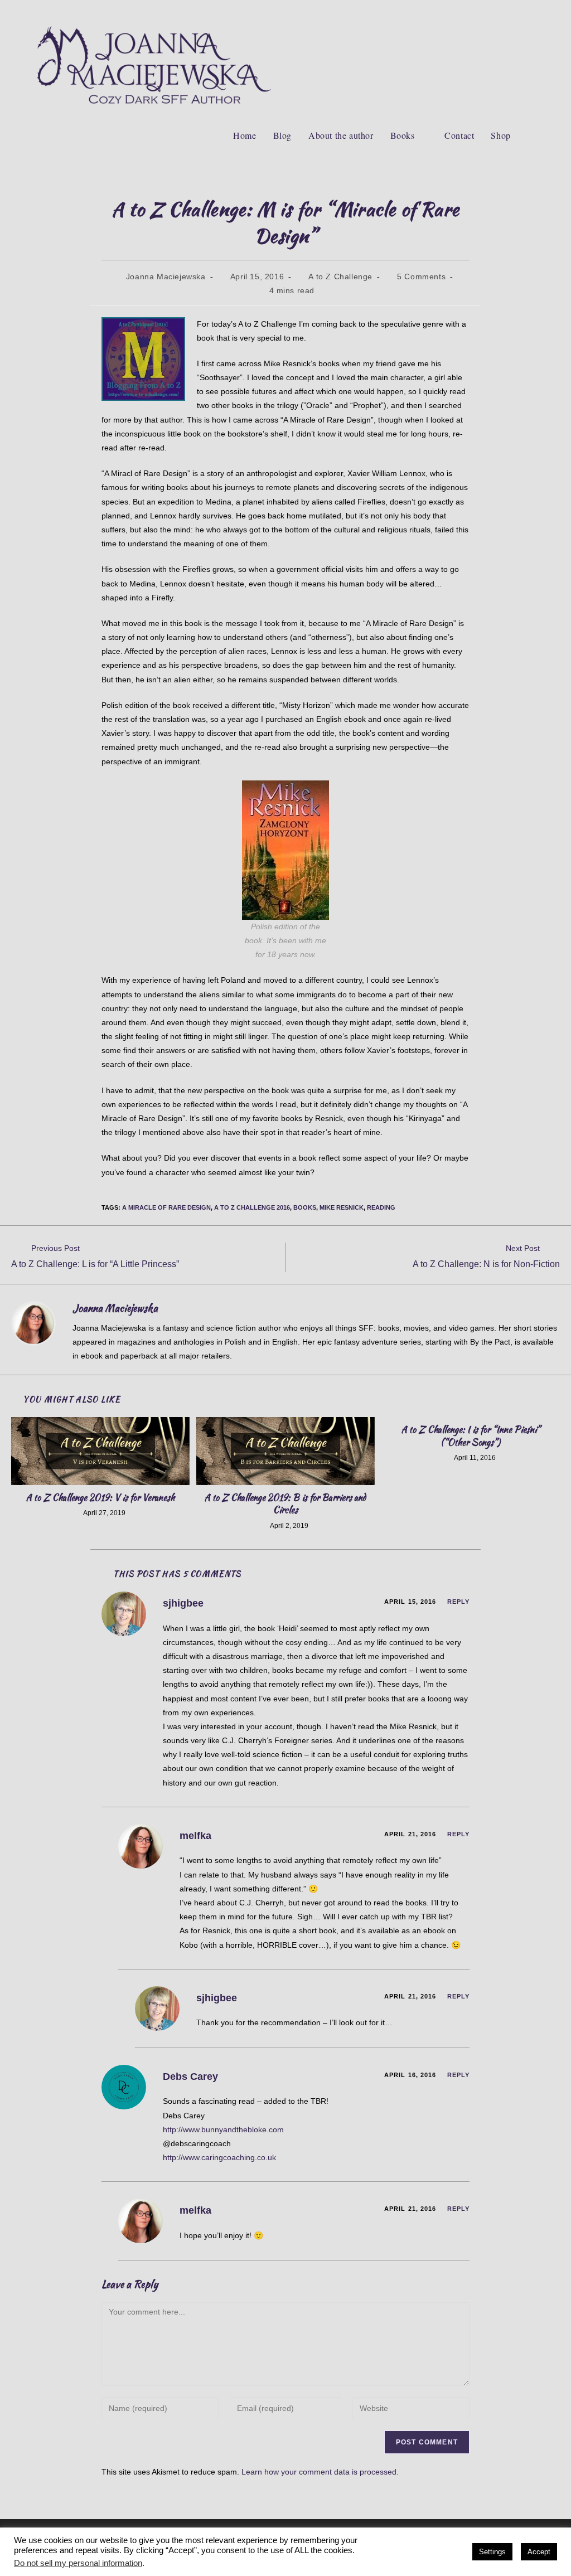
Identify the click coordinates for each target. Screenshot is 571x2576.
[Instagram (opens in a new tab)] (502, 10)
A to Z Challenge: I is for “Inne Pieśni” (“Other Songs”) (471, 1436)
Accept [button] (539, 2552)
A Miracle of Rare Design (166, 1207)
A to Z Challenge (340, 276)
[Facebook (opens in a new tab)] (467, 10)
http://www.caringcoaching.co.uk (219, 2157)
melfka (195, 1836)
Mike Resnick (342, 1207)
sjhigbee (183, 1603)
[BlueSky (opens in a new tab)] (520, 10)
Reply (459, 1602)
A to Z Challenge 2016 (252, 1207)
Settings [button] (492, 2552)
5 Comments (421, 276)
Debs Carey (190, 2077)
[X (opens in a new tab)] (449, 10)
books (305, 1207)
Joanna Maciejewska (166, 276)
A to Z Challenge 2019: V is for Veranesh (100, 1498)
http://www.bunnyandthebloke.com (223, 2129)
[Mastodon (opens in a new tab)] (536, 10)
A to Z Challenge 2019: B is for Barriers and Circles (285, 1504)
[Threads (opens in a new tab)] (485, 10)
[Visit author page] (33, 1323)
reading (381, 1207)
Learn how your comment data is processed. (320, 2472)
